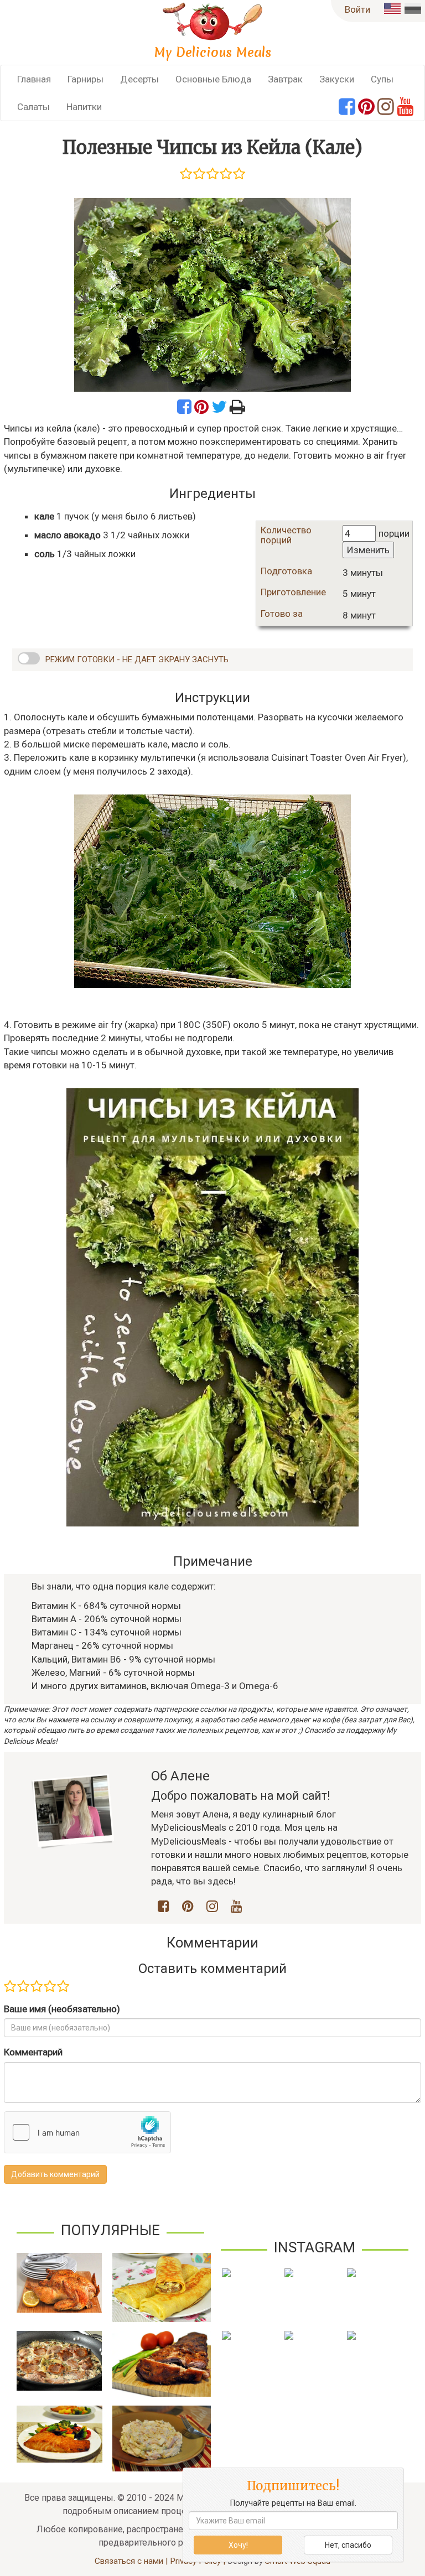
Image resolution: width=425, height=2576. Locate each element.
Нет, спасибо (348, 2545)
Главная (34, 79)
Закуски (337, 79)
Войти (357, 9)
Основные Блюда (213, 79)
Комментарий (33, 2052)
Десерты (139, 79)
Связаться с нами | (132, 2561)
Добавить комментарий (55, 2174)
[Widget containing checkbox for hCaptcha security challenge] (87, 2132)
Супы (382, 79)
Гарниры (85, 79)
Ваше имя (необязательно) (62, 2009)
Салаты (33, 107)
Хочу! (238, 2545)
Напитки (84, 107)
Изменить (368, 550)
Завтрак (285, 79)
